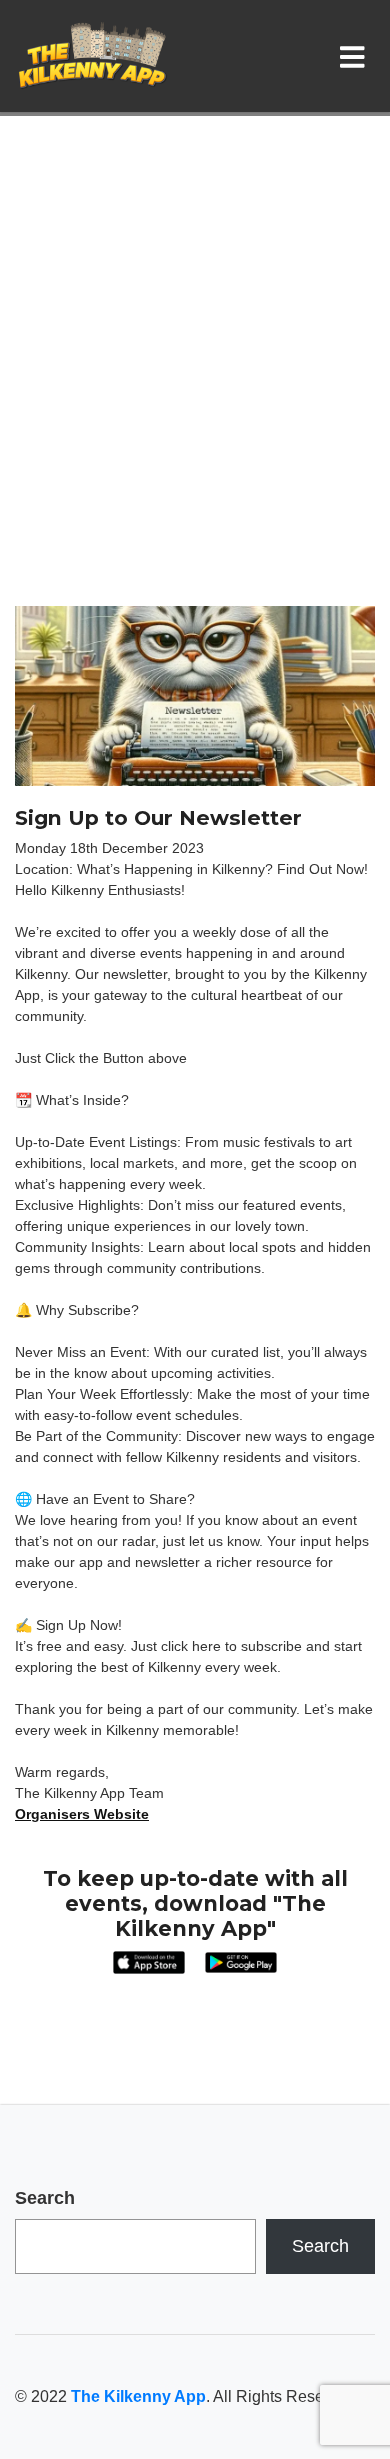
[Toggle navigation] (356, 56)
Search (45, 2198)
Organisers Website (82, 1814)
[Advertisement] (195, 401)
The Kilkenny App (138, 2396)
